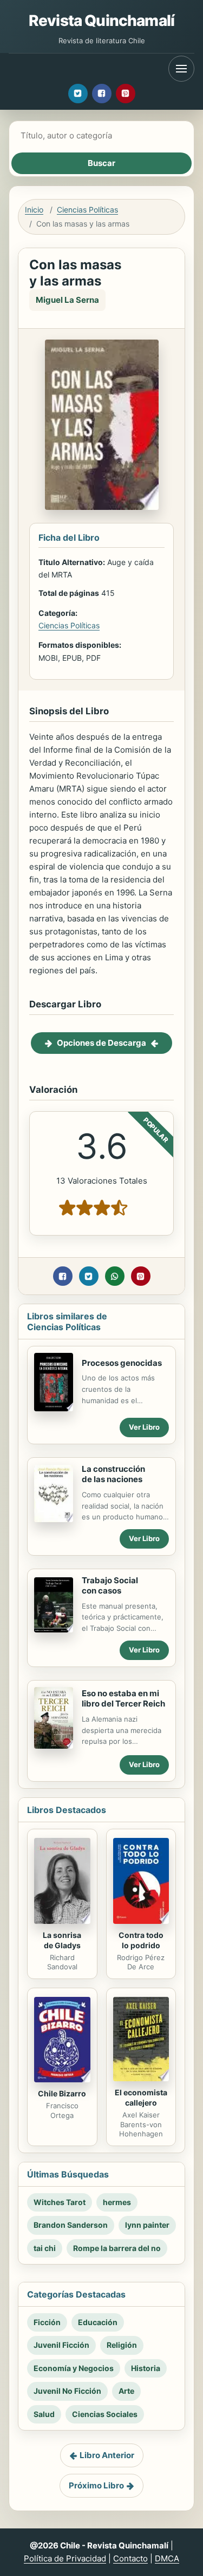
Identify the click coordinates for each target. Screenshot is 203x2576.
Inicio (34, 210)
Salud (44, 2414)
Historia (146, 2368)
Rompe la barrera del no (117, 2248)
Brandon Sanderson (71, 2225)
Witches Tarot (60, 2202)
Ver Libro (144, 1427)
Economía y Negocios (74, 2368)
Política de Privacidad (65, 2558)
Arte (126, 2391)
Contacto (130, 2558)
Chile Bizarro (62, 2093)
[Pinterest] (126, 94)
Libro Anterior (107, 2455)
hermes (117, 2202)
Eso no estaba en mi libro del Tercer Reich (123, 1698)
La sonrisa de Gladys (62, 1940)
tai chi (45, 2248)
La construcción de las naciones (113, 1474)
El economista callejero (141, 2097)
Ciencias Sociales (105, 2414)
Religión (122, 2345)
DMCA (167, 2558)
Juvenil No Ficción (67, 2391)
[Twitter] (78, 94)
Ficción (47, 2322)
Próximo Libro (96, 2485)
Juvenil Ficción (61, 2345)
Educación (98, 2322)
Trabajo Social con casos (110, 1585)
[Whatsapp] (115, 1276)
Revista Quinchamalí (101, 21)
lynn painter (147, 2225)
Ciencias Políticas (87, 210)
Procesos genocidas (122, 1363)
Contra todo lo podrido (141, 1940)
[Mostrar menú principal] (181, 69)
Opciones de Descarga (101, 1043)
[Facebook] (102, 94)
